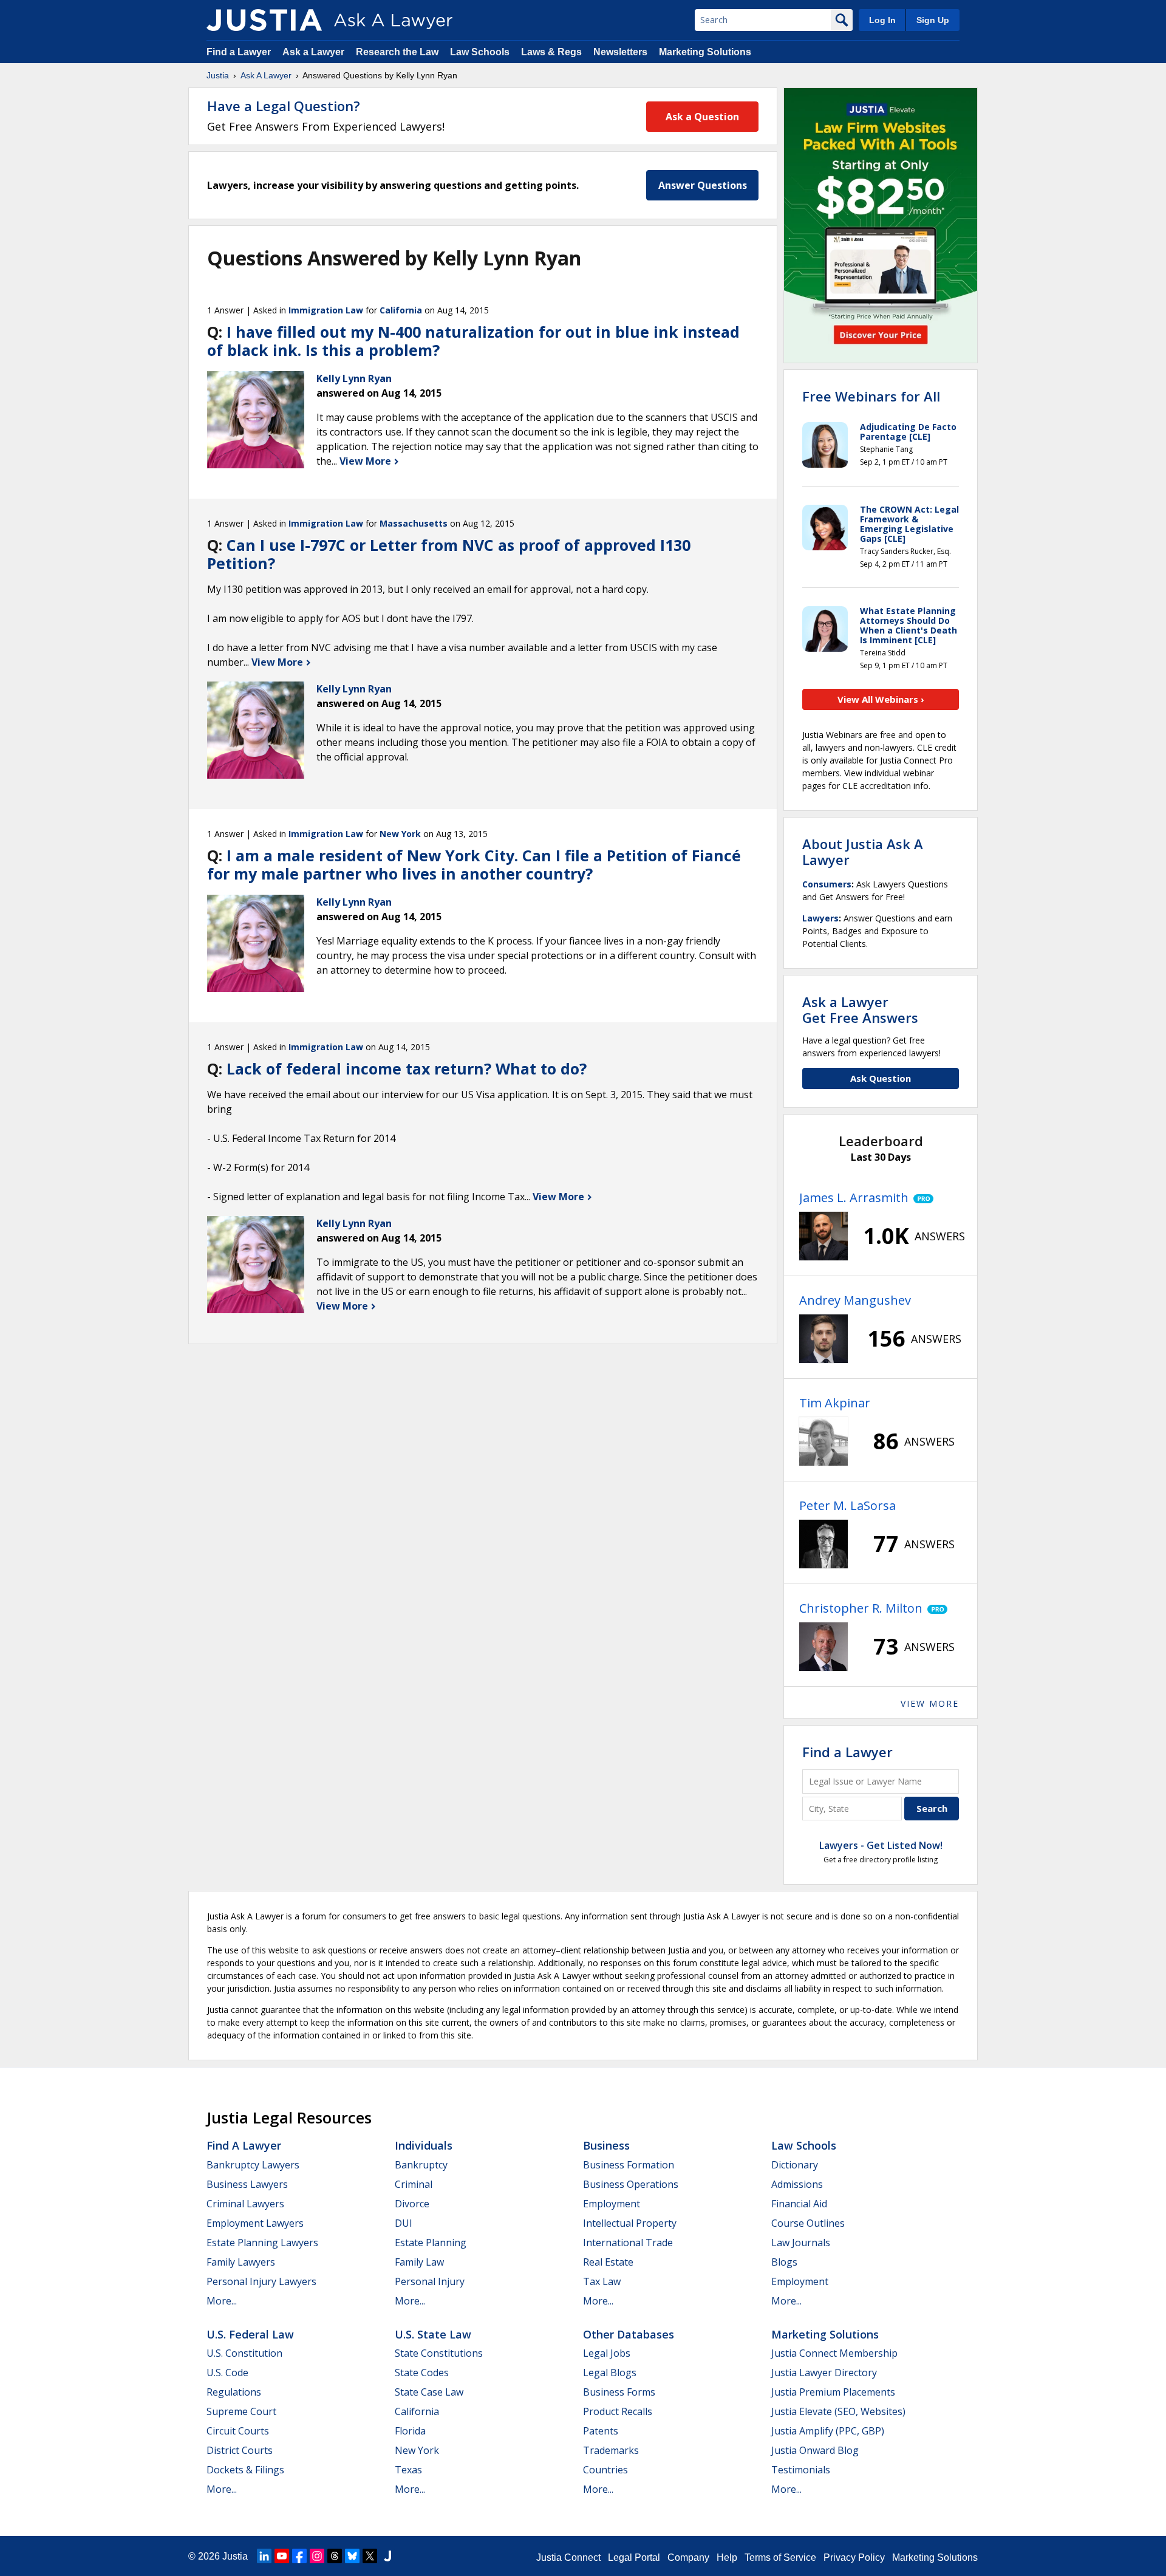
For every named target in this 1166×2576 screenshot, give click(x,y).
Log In (882, 20)
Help (727, 2557)
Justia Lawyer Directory (824, 2373)
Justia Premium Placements (833, 2392)
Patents (601, 2431)
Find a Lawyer (239, 52)
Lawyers (820, 918)
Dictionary (795, 2165)
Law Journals (801, 2243)
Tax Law (602, 2281)
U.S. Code (227, 2373)
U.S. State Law (433, 2334)
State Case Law (429, 2392)
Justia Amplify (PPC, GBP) (828, 2431)
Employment (612, 2204)
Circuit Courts (238, 2431)
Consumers (827, 884)
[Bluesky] (352, 2556)
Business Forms (619, 2392)
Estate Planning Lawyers (262, 2243)
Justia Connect (568, 2557)
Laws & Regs (551, 52)
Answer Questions (703, 185)
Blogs (784, 2262)
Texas (408, 2470)
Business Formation (629, 2165)
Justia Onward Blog (815, 2450)
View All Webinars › (881, 699)
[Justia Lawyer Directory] (387, 2556)
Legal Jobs (607, 2353)
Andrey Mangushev (855, 1300)
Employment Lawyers (255, 2223)
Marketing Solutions (705, 52)
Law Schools (480, 52)
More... (222, 2301)
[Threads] (335, 2556)
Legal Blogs (610, 2373)
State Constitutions (439, 2353)
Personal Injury (430, 2281)
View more (930, 1703)
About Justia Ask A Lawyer (863, 852)
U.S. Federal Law (250, 2334)
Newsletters (620, 52)
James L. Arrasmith (854, 1197)
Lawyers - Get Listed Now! (881, 1845)
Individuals (424, 2145)
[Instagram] (317, 2556)
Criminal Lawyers (245, 2204)
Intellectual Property (630, 2223)
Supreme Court (241, 2411)
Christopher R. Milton (861, 1608)
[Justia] (264, 20)
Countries (605, 2470)
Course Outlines (808, 2223)
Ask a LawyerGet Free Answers (860, 1010)
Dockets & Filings (245, 2470)
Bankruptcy (421, 2165)
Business (606, 2145)
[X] (370, 2556)
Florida (410, 2431)
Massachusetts (414, 523)
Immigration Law (326, 310)
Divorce (412, 2204)
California (401, 310)
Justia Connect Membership (834, 2353)
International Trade (628, 2243)
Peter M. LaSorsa (847, 1505)
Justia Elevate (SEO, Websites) (838, 2411)
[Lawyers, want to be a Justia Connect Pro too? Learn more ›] (921, 1198)
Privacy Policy (854, 2557)
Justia (218, 75)
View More (367, 461)
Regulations (234, 2392)
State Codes (422, 2373)
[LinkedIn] (264, 2556)
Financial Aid (799, 2204)
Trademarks (611, 2450)
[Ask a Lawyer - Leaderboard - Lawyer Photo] (823, 1236)
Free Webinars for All (871, 396)
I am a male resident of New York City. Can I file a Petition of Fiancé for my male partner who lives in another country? (474, 864)
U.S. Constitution (244, 2353)
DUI (404, 2223)
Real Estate (608, 2262)
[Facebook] (299, 2556)
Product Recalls (618, 2411)
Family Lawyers (241, 2262)
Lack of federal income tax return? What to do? (407, 1068)
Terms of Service (780, 2557)
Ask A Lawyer (266, 75)
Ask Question (881, 1078)
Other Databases (629, 2334)
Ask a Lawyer (315, 52)
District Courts (240, 2450)
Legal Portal (634, 2557)
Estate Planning (431, 2243)
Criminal (414, 2184)
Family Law (419, 2262)
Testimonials (801, 2470)
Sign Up (933, 20)
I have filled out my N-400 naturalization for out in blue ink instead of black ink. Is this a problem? (473, 341)
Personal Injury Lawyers (261, 2281)
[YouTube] (282, 2556)
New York (400, 834)
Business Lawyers (247, 2184)
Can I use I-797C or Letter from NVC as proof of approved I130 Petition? (449, 554)
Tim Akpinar (835, 1403)
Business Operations (631, 2184)
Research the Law (397, 52)
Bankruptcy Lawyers (253, 2165)
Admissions (797, 2184)
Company (688, 2557)
